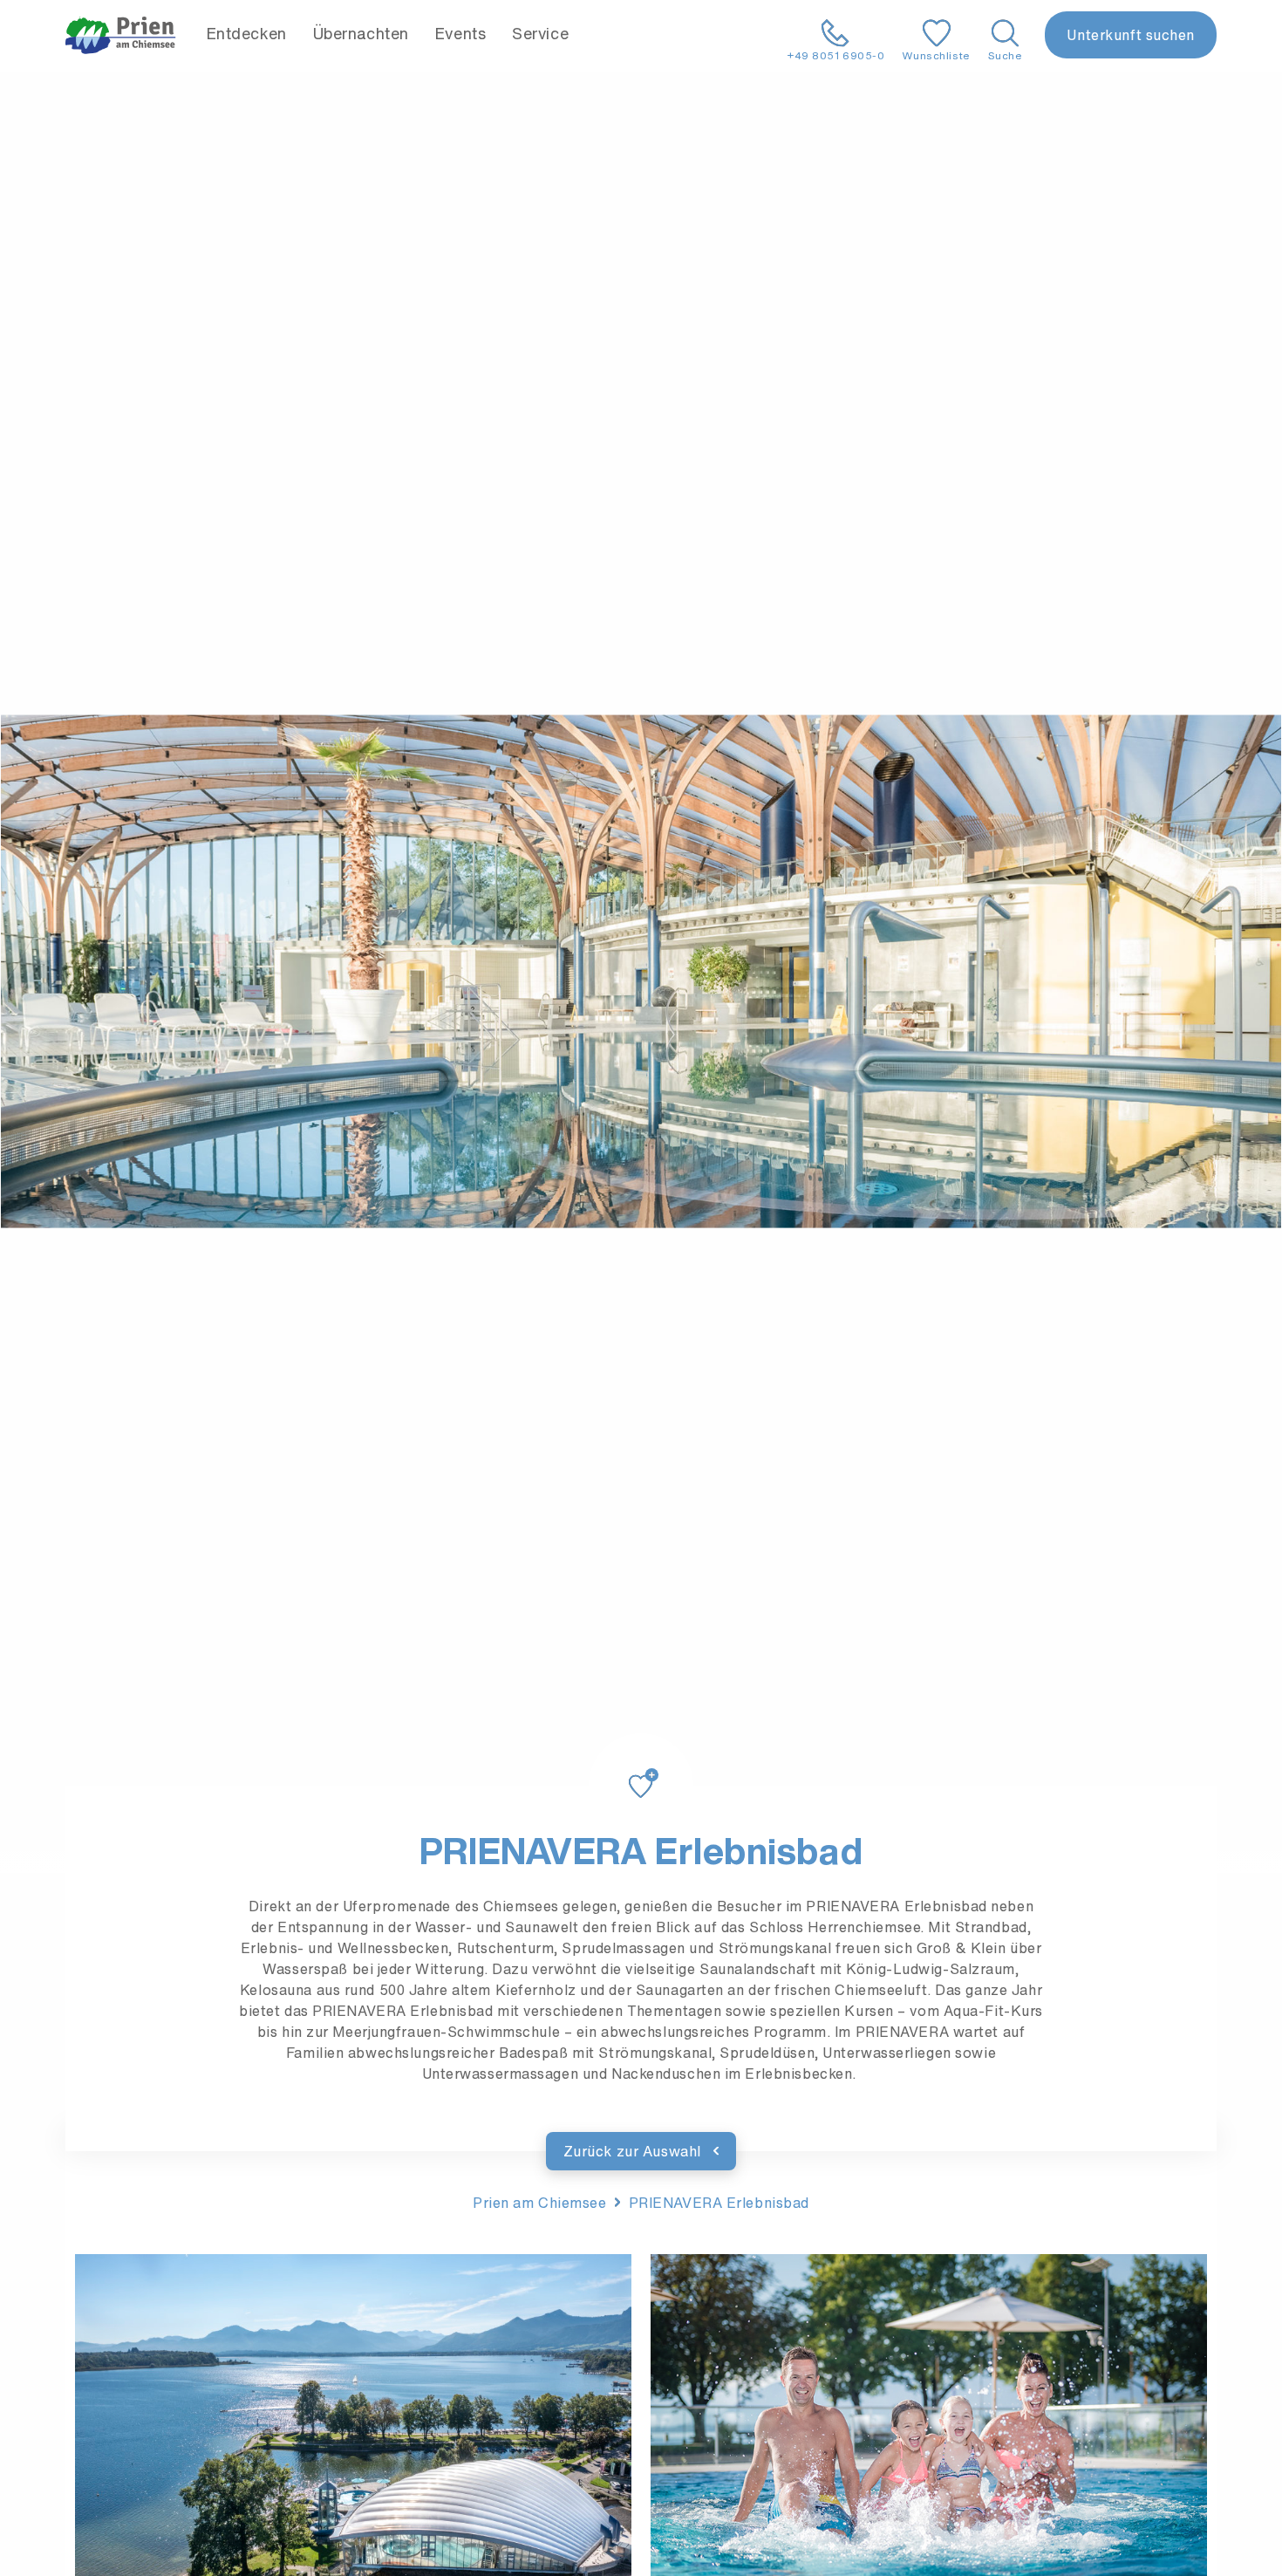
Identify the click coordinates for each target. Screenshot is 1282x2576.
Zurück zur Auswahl (634, 2151)
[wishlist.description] (641, 1766)
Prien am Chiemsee (540, 2203)
